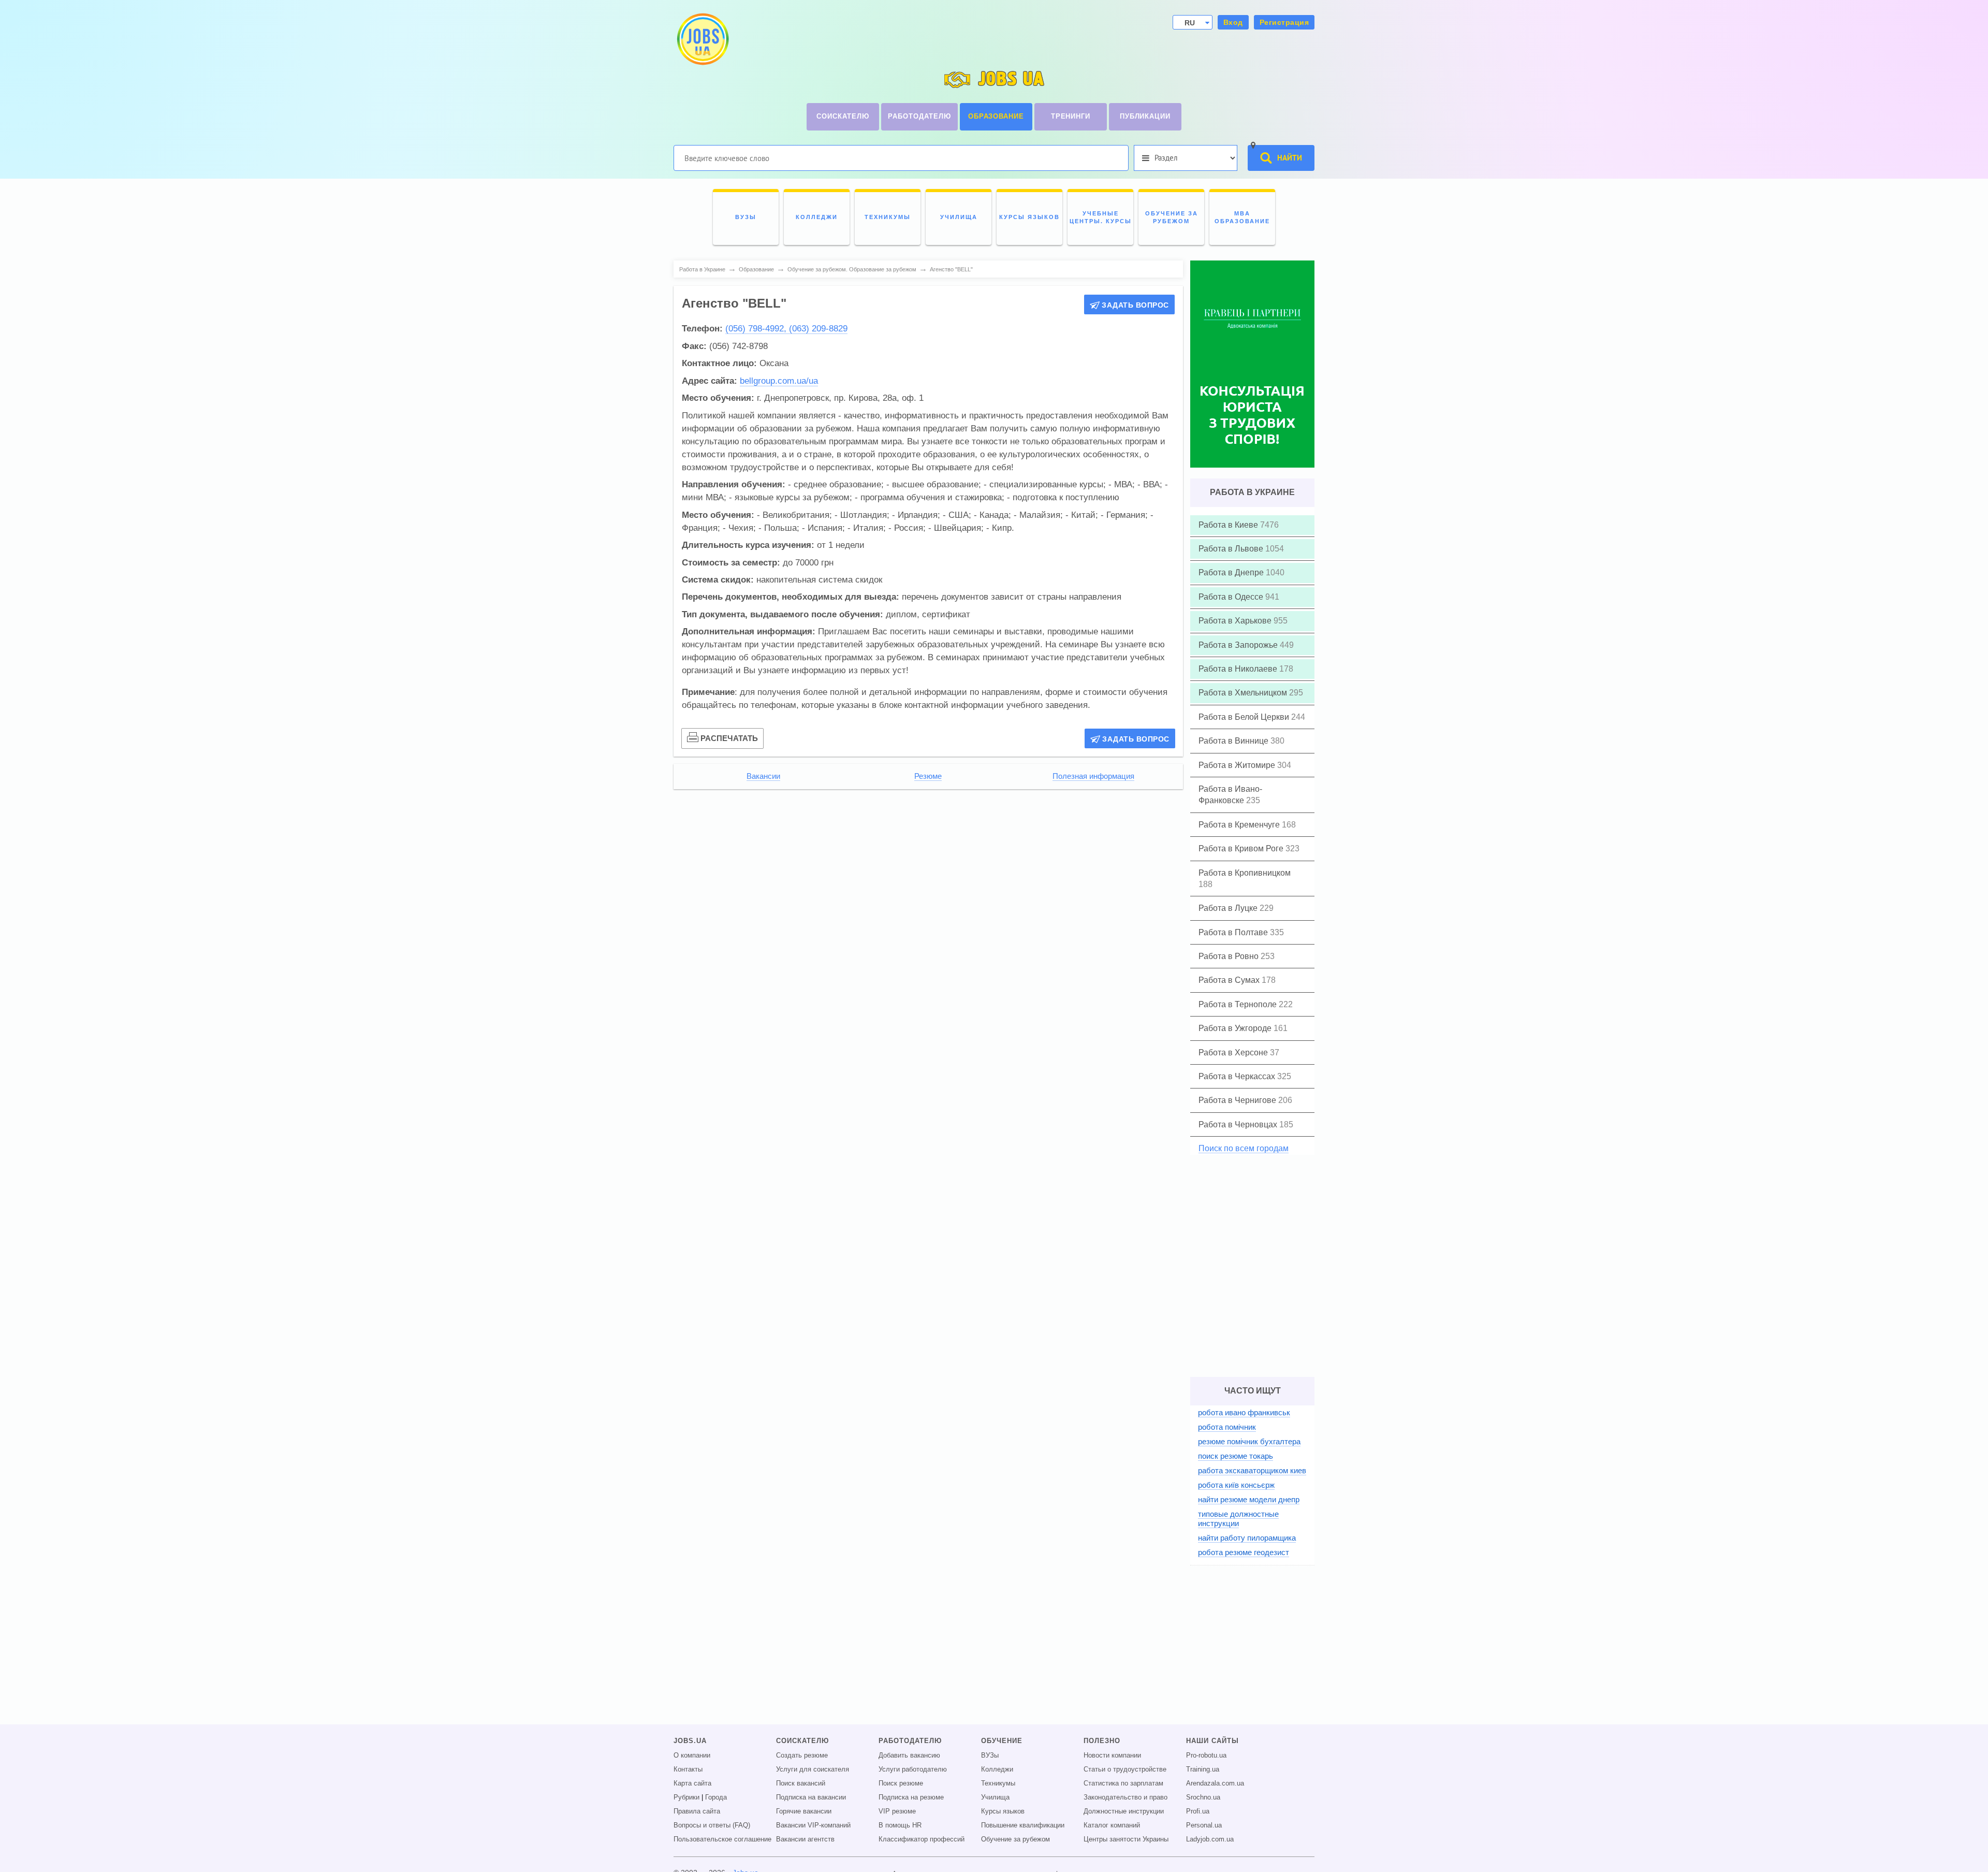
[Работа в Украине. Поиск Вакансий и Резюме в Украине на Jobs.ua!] (702, 39)
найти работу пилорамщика (1247, 1538)
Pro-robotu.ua (1206, 1755)
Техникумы (998, 1783)
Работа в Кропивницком (1245, 873)
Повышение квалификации (1023, 1825)
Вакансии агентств (805, 1839)
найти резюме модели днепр (1249, 1499)
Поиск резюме (901, 1783)
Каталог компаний (1112, 1825)
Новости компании (1112, 1755)
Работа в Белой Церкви (1245, 717)
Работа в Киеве (1229, 525)
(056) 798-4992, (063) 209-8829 (786, 329)
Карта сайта (692, 1783)
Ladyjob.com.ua (1210, 1839)
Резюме (928, 776)
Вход (1233, 22)
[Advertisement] (928, 869)
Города (716, 1797)
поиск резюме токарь (1236, 1456)
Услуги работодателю (913, 1769)
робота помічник (1227, 1427)
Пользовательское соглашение (722, 1839)
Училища (995, 1797)
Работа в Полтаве (1234, 932)
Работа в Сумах (1230, 980)
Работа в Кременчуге (1240, 825)
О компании (692, 1755)
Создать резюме (802, 1755)
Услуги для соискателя (813, 1769)
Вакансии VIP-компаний (813, 1825)
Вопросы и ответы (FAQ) (712, 1825)
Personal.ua (1204, 1825)
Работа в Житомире (1238, 765)
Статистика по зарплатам (1123, 1783)
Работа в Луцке (1229, 908)
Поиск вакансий (801, 1783)
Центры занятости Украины (1126, 1839)
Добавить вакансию (909, 1755)
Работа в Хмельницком (1244, 693)
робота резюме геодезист (1244, 1552)
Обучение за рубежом (1015, 1839)
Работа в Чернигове (1238, 1100)
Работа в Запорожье (1239, 645)
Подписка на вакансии (811, 1797)
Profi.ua (1198, 1811)
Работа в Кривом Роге (1242, 848)
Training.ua (1203, 1769)
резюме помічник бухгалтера (1249, 1441)
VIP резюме (897, 1811)
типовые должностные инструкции (1238, 1519)
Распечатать (729, 738)
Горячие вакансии (804, 1811)
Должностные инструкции (1124, 1811)
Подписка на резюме (911, 1797)
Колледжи (997, 1769)
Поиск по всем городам (1244, 1148)
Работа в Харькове (1236, 621)
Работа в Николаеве (1239, 669)
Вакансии (763, 776)
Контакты (688, 1769)
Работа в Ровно (1230, 956)
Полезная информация (1093, 776)
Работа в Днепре (1232, 572)
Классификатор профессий (922, 1839)
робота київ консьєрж (1236, 1485)
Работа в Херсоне (1234, 1053)
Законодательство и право (1125, 1797)
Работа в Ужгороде (1236, 1028)
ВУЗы (990, 1755)
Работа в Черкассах (1238, 1076)
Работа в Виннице (1234, 741)
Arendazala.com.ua (1215, 1783)
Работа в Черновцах (1239, 1124)
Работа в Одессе (1232, 597)
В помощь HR (900, 1825)
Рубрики (686, 1797)
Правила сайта (697, 1811)
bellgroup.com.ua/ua (779, 381)
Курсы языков (1003, 1811)
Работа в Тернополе (1239, 1004)
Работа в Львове (1232, 549)
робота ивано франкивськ (1244, 1412)
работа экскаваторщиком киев (1252, 1470)
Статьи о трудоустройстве (1125, 1769)
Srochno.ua (1203, 1797)
